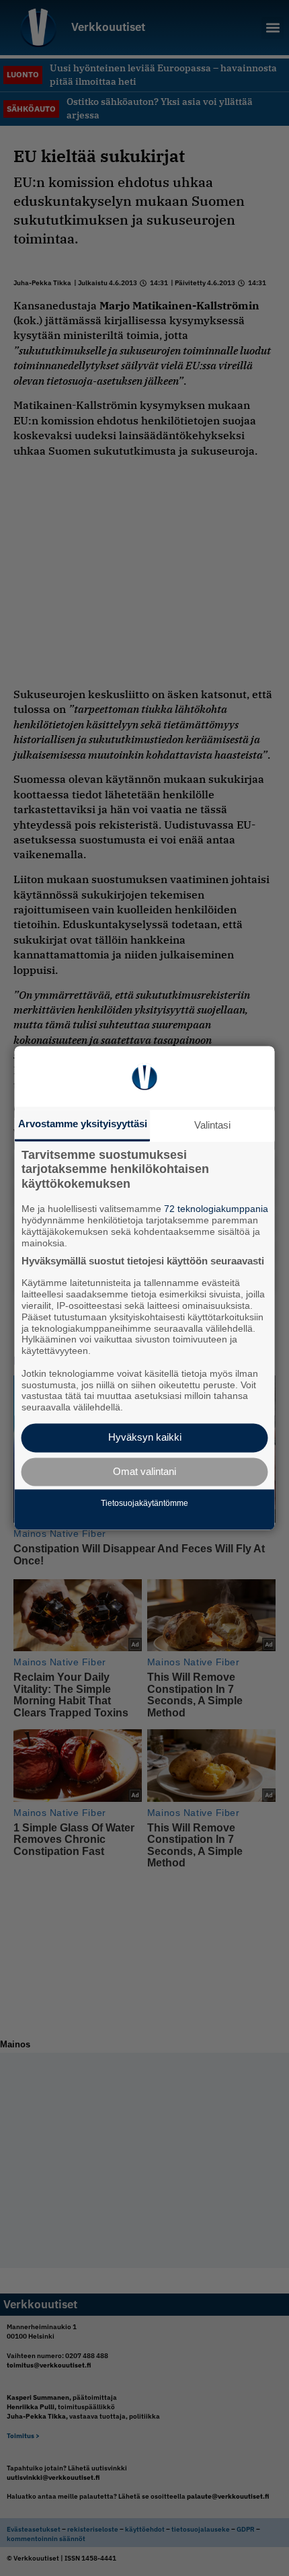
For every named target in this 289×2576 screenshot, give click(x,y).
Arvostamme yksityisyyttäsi (83, 1124)
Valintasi (212, 1125)
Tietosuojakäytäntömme (144, 1503)
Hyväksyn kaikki (145, 1438)
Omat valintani (144, 1471)
